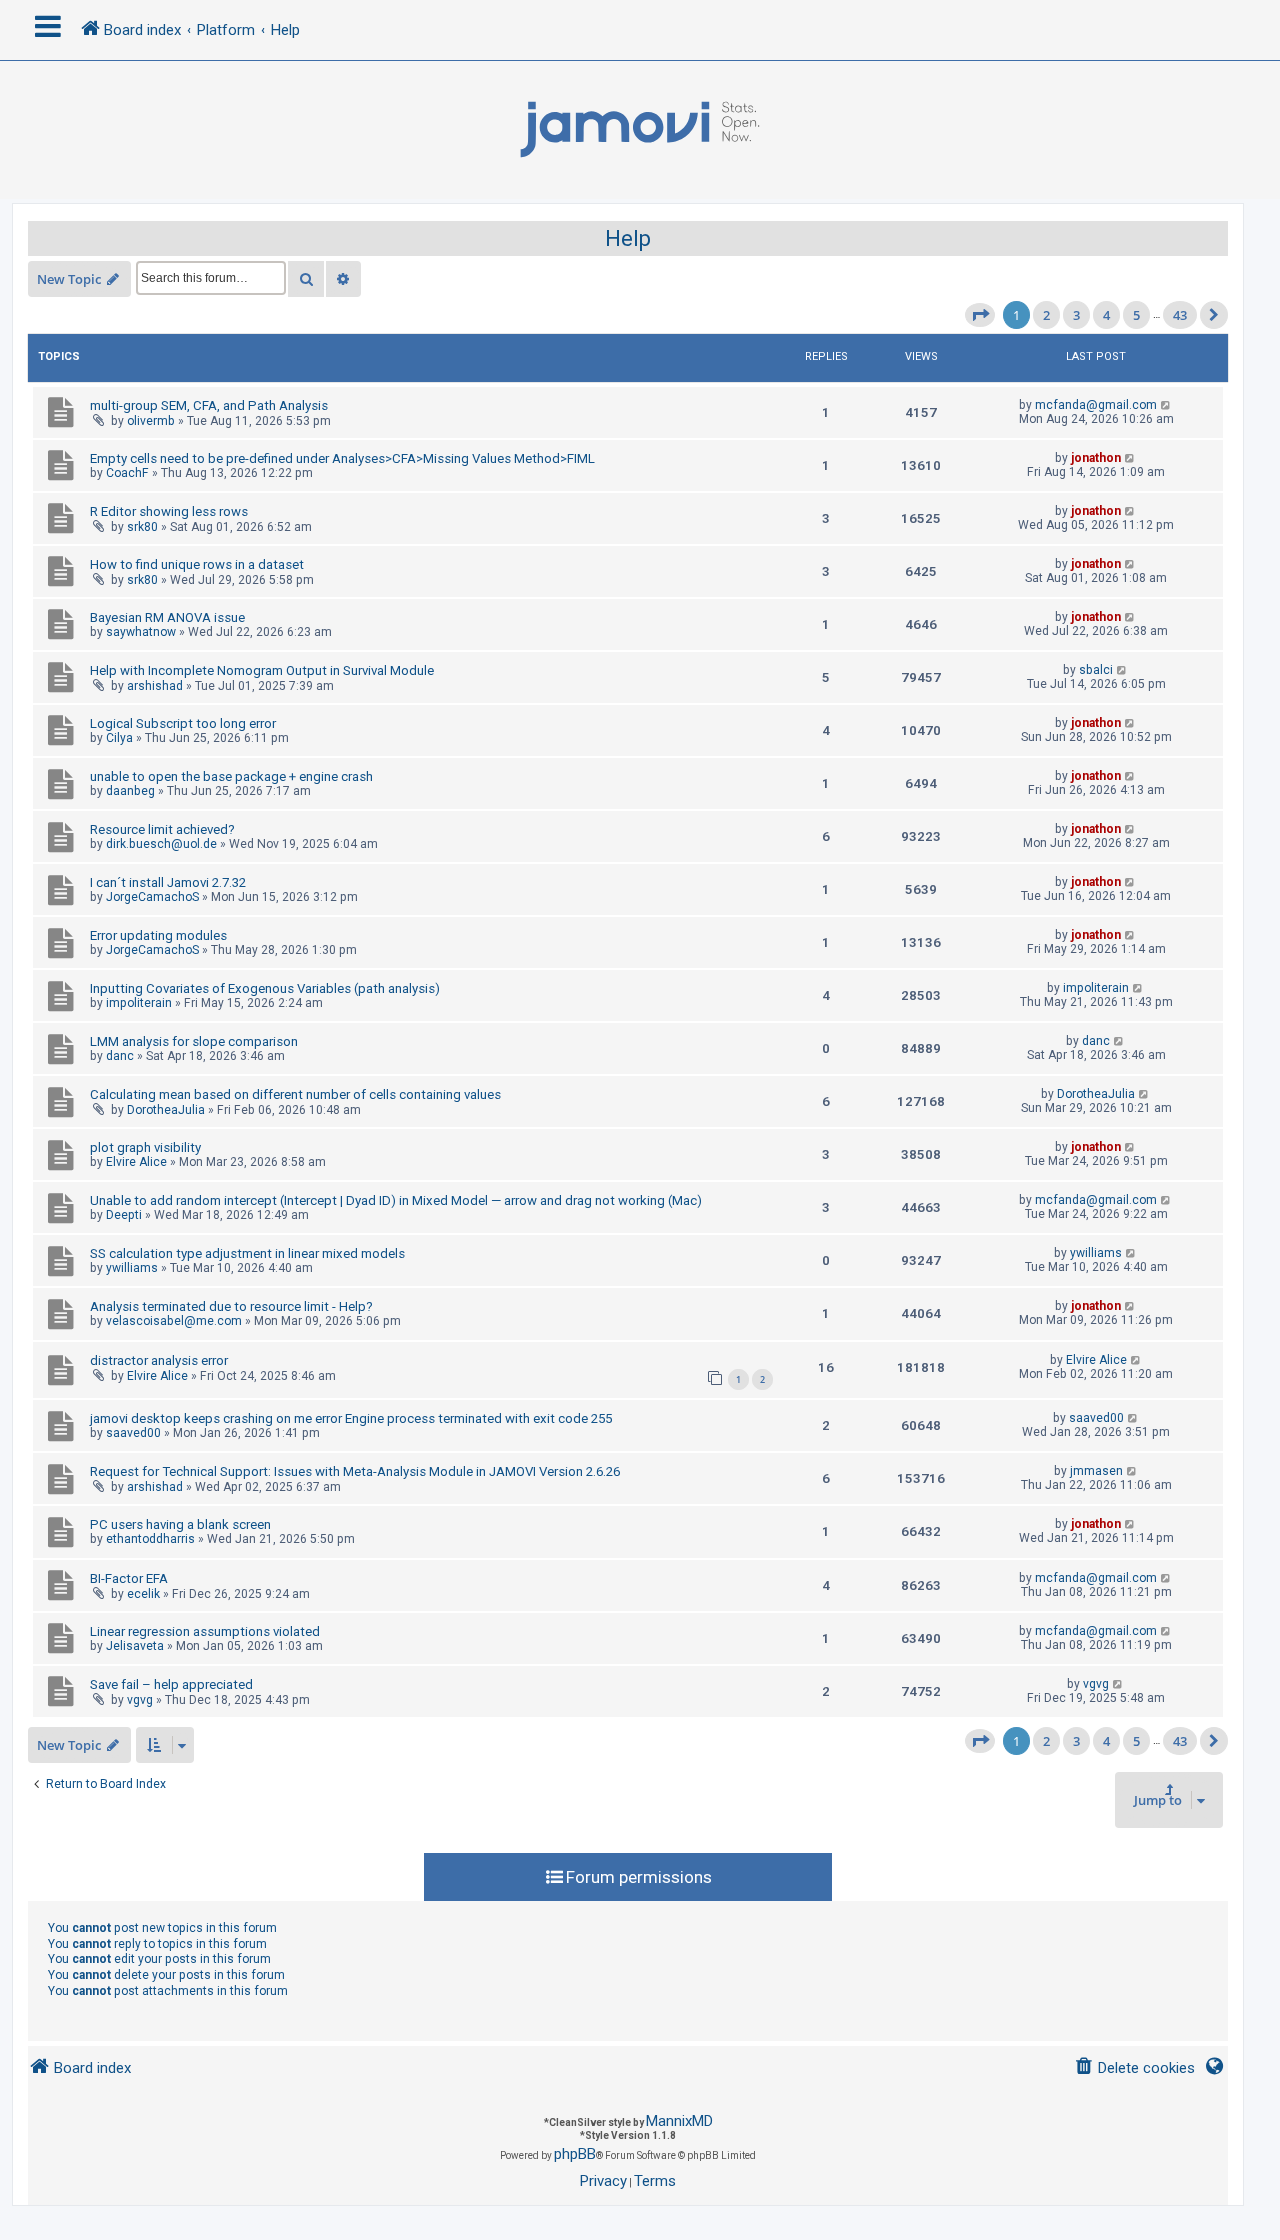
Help (628, 238)
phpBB (575, 2154)
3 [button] (1076, 315)
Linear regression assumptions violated (205, 1631)
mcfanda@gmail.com (1096, 405)
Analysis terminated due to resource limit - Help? (231, 1306)
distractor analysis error (159, 1360)
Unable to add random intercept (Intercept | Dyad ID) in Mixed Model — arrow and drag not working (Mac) (396, 1200)
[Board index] (640, 130)
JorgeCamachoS (152, 897)
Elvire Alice (136, 1162)
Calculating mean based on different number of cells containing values (295, 1094)
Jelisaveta (135, 1646)
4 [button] (1106, 315)
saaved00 (133, 1433)
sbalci (1096, 670)
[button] (980, 315)
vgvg (140, 1700)
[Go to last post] (1166, 405)
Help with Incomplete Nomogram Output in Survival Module (262, 670)
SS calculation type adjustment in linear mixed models (247, 1253)
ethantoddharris (150, 1539)
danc (120, 1056)
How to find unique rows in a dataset (197, 564)
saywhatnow (141, 632)
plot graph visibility (145, 1147)
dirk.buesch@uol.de (161, 844)
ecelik (143, 1594)
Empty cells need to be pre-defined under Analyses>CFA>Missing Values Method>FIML (342, 458)
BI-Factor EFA (129, 1578)
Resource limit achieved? (162, 829)
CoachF (127, 473)
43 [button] (1180, 315)
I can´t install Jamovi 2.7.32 (168, 882)
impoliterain (139, 1003)
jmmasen (1096, 1471)
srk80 (142, 527)
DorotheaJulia (166, 1110)
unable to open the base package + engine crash (231, 776)
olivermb (151, 421)
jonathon (1096, 458)
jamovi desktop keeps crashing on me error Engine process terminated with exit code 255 (351, 1418)
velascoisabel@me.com (174, 1321)
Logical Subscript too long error (183, 723)
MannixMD (679, 2121)
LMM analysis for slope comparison (194, 1041)
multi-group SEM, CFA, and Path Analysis (209, 405)
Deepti (124, 1215)
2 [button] (1046, 315)
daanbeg (130, 791)
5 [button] (1136, 315)
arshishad (155, 686)
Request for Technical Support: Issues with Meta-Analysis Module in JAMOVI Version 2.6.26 (355, 1471)
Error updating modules (158, 935)
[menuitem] (1134, 2068)
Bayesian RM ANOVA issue (167, 617)
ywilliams (132, 1268)
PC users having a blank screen (180, 1524)
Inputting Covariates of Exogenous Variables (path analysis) (265, 988)
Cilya (119, 738)
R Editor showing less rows (169, 511)
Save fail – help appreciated (171, 1684)
